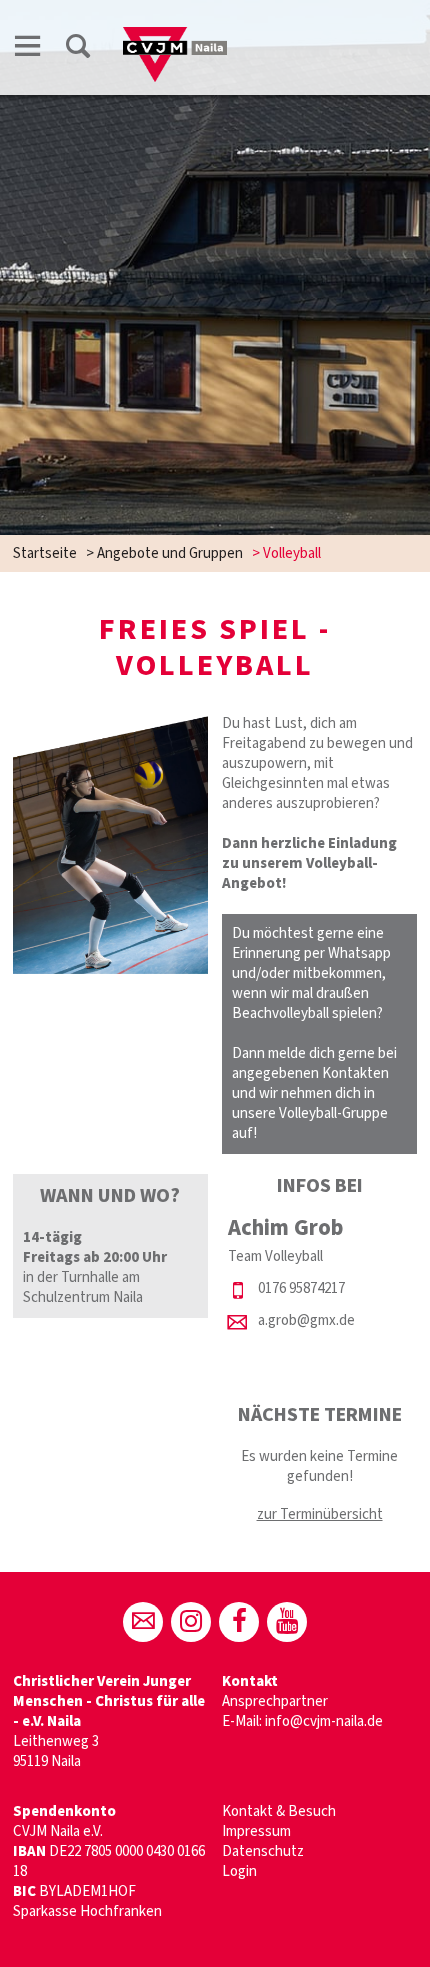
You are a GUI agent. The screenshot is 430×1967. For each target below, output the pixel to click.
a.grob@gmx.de (306, 1320)
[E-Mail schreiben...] (143, 1622)
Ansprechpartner (275, 1701)
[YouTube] (287, 1622)
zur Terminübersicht (320, 1514)
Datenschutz (263, 1851)
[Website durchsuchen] (78, 49)
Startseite (45, 553)
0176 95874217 (301, 1288)
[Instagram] (191, 1622)
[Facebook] (239, 1622)
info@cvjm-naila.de (324, 1721)
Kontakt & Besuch (279, 1811)
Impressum (256, 1831)
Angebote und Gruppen (170, 553)
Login (239, 1871)
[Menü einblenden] (28, 49)
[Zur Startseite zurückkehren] (174, 36)
